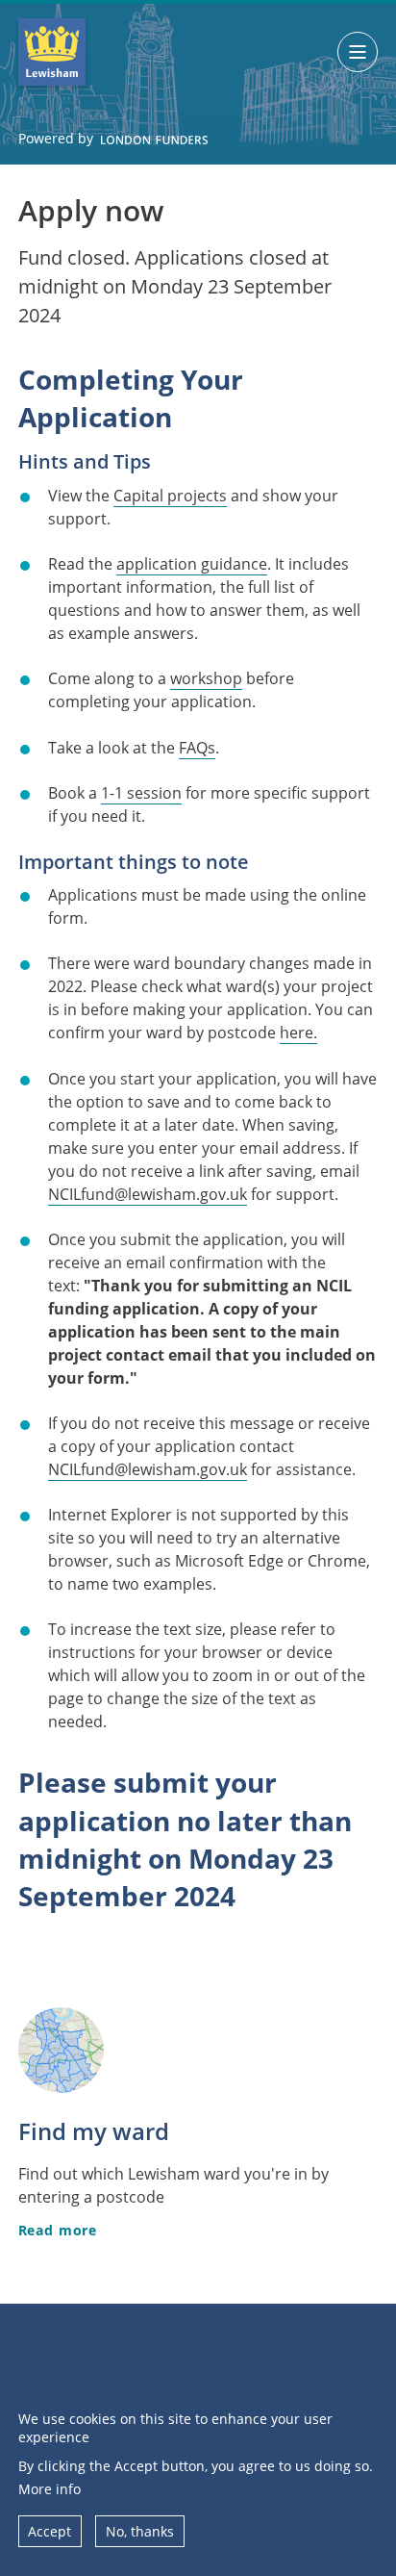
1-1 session (141, 793)
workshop (206, 678)
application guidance (192, 564)
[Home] (52, 52)
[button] (358, 52)
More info (49, 2489)
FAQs (197, 748)
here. (298, 1033)
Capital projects (170, 496)
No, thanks (140, 2531)
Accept (49, 2531)
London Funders (154, 140)
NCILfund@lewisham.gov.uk (148, 1194)
